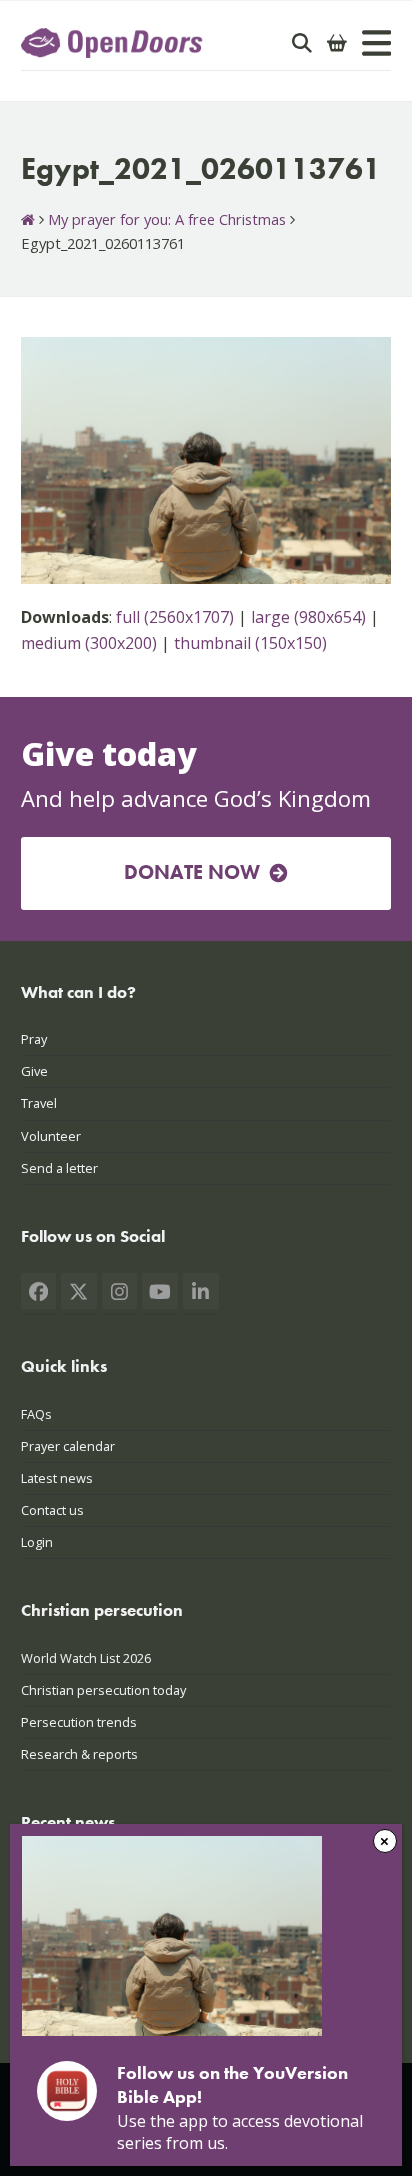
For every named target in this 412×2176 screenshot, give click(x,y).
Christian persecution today (103, 1690)
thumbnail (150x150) (250, 643)
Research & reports (79, 1754)
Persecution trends (79, 1722)
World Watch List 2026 (86, 1658)
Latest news (57, 1478)
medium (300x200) (89, 643)
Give (34, 1071)
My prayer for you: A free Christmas (167, 219)
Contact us (52, 1510)
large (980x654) (308, 617)
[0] (337, 43)
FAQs (36, 1414)
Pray (34, 1039)
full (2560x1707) (175, 617)
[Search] (302, 43)
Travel (39, 1103)
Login (37, 1542)
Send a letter (59, 1168)
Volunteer (51, 1136)
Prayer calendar (68, 1446)
